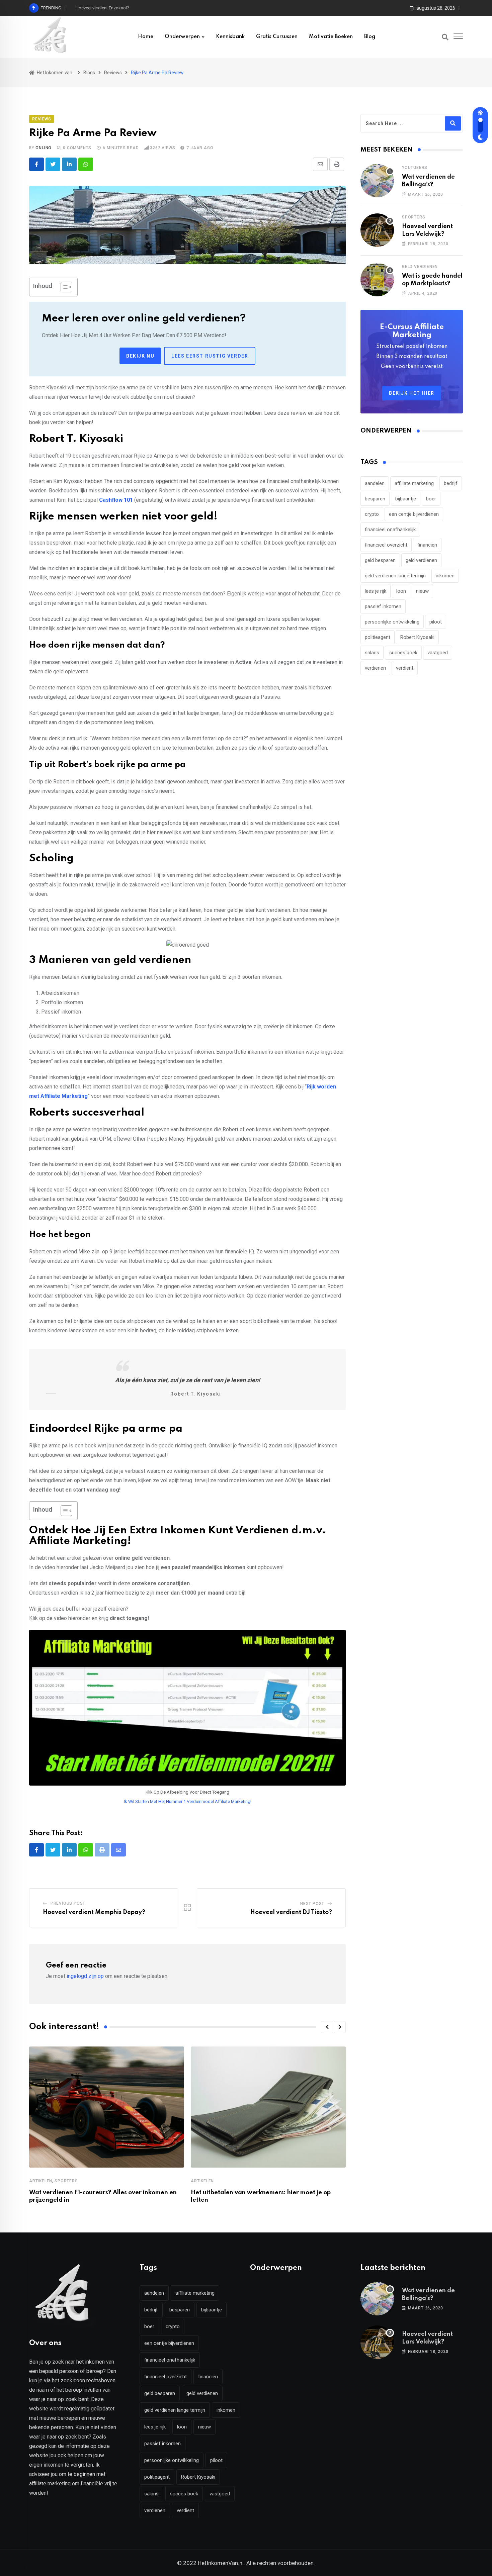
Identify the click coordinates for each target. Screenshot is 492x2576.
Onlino (44, 148)
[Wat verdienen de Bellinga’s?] (377, 181)
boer (431, 499)
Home (146, 37)
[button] (327, 2027)
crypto (372, 514)
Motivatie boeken (331, 37)
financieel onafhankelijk (390, 530)
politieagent (378, 637)
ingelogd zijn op (85, 1976)
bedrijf (451, 483)
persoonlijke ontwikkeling (392, 622)
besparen (375, 499)
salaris (372, 653)
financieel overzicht (386, 545)
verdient (405, 668)
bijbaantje (406, 499)
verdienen (375, 668)
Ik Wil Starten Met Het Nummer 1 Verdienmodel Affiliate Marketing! (188, 1801)
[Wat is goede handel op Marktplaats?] (377, 280)
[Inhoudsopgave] (66, 287)
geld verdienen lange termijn (395, 576)
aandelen (375, 483)
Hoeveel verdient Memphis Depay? (94, 1912)
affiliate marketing (414, 483)
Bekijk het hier (412, 393)
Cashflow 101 (116, 500)
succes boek (403, 653)
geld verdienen (421, 560)
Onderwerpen (182, 37)
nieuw (422, 591)
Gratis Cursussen (277, 37)
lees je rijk (376, 591)
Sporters (66, 2181)
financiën (427, 545)
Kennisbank (230, 37)
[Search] (445, 37)
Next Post (312, 1904)
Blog (370, 37)
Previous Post (68, 1903)
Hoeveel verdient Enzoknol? (102, 8)
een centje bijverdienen (414, 514)
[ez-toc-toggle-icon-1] (63, 287)
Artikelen (41, 2181)
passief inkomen (383, 606)
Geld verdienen (420, 267)
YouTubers (415, 168)
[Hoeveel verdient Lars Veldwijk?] (377, 230)
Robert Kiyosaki (417, 637)
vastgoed (438, 653)
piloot (436, 622)
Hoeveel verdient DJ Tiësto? (291, 1912)
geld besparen (380, 560)
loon (401, 591)
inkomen (445, 576)
